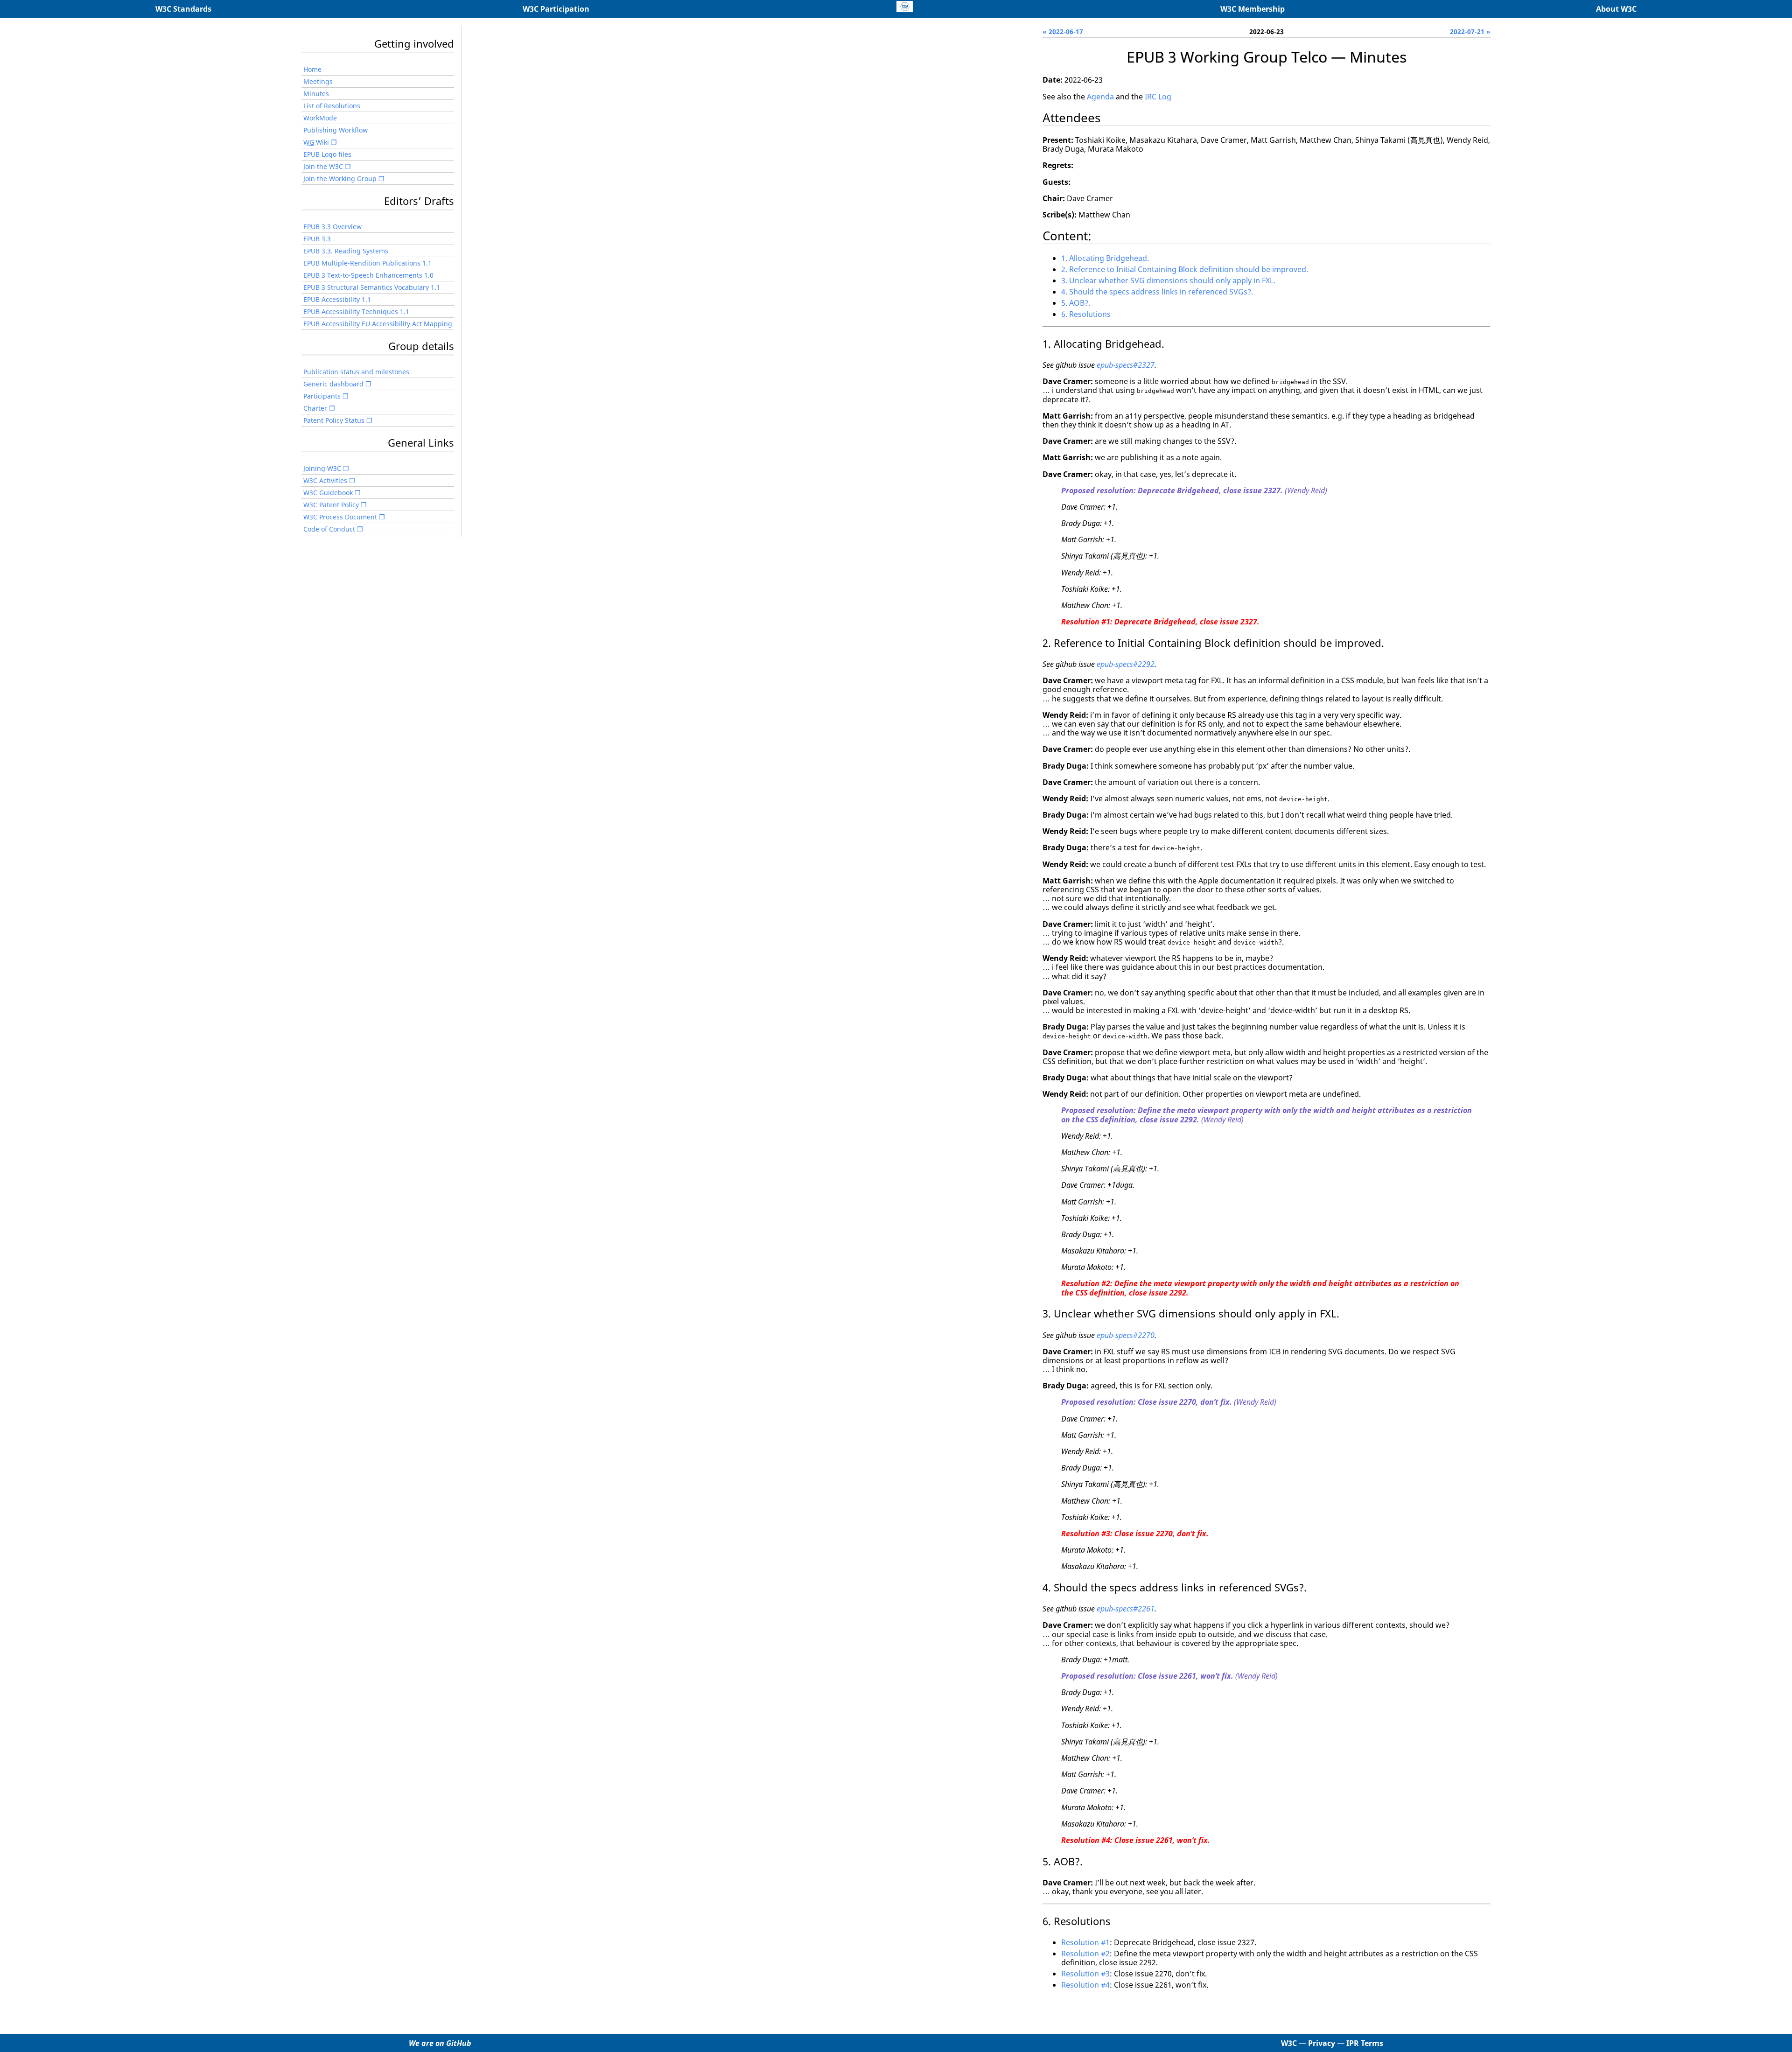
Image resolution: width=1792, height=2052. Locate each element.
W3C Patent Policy (331, 505)
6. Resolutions (1086, 314)
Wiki (316, 142)
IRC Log (1158, 97)
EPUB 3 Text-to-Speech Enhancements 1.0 (368, 275)
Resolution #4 (1085, 1985)
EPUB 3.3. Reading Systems (346, 251)
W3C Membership (1253, 9)
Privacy (1322, 2043)
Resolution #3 (1085, 1974)
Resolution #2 (1085, 1954)
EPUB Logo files (327, 154)
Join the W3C (323, 166)
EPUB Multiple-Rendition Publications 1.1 (367, 263)
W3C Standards (183, 9)
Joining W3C (322, 468)
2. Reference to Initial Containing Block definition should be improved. (1185, 269)
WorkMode (320, 118)
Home (312, 69)
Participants (322, 396)
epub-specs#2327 (1126, 365)
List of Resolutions (332, 106)
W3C (1289, 2043)
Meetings (318, 81)
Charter (315, 408)
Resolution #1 (1085, 1942)
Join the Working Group (340, 179)
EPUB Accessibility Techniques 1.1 (356, 312)
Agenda (1100, 97)
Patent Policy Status (334, 420)
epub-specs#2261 (1126, 1609)
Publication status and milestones (356, 372)
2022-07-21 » (1470, 32)
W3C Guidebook (328, 493)
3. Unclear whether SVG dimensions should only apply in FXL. (1168, 280)
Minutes (316, 94)
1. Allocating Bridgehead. (1105, 258)
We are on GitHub (440, 2043)
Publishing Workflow (336, 130)
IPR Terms (1365, 2043)
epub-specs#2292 (1126, 664)
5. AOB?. (1076, 303)
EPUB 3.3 (317, 239)
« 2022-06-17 (1063, 32)
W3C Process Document (340, 517)
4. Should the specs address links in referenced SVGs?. (1157, 292)
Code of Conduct (329, 529)
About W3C (1616, 9)
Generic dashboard (333, 384)
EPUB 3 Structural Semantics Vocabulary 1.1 (372, 287)
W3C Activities (325, 480)
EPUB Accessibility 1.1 (337, 299)
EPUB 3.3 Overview (332, 227)
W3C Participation (556, 9)
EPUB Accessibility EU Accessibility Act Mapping (378, 324)
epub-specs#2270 (1126, 1335)
